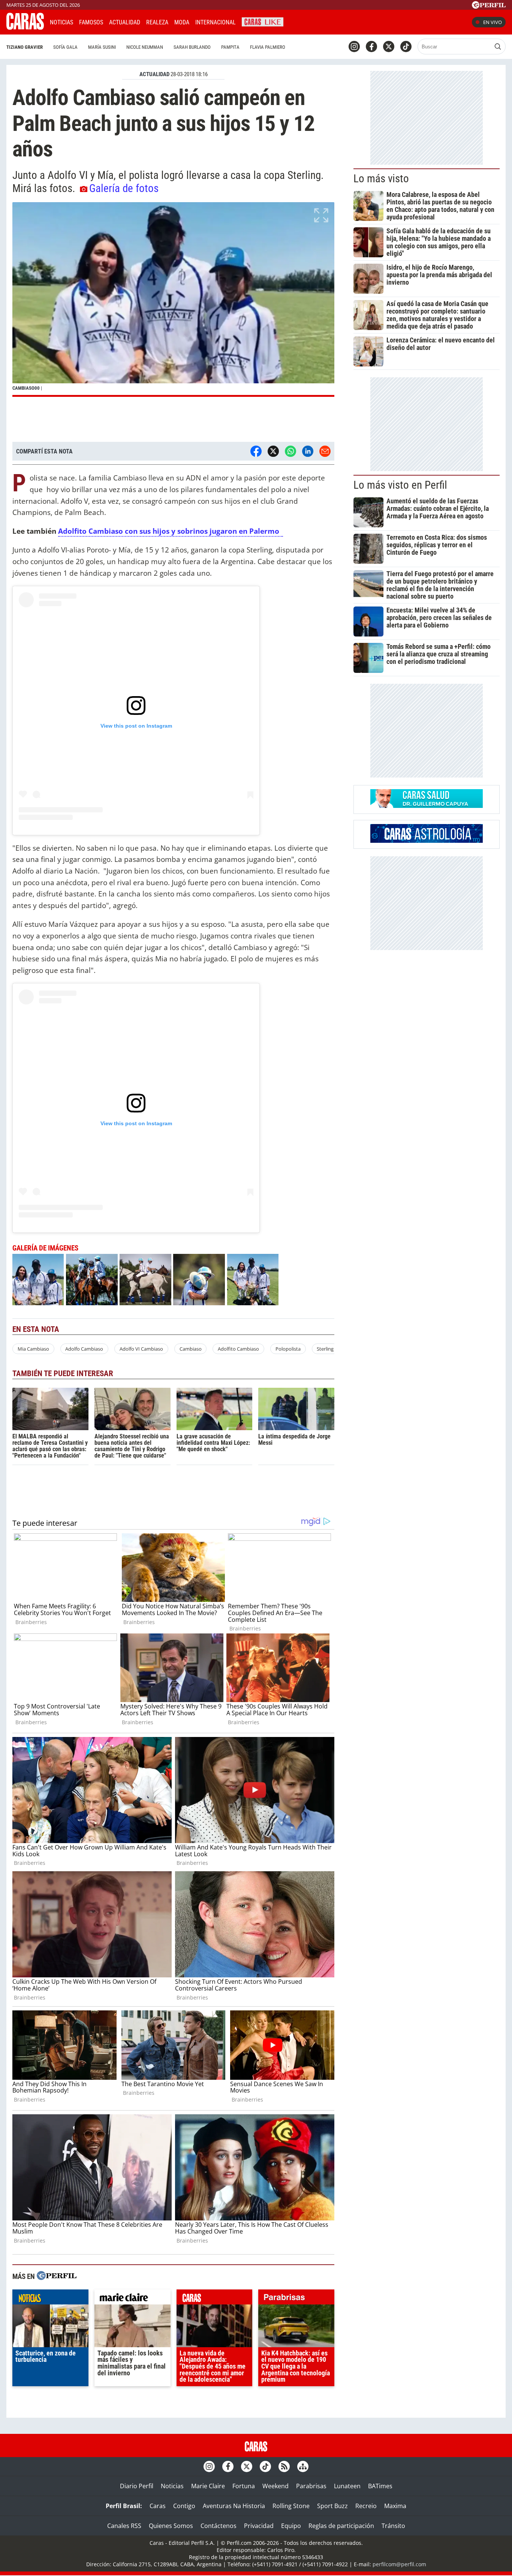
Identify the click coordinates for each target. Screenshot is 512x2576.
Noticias (61, 22)
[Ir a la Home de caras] (25, 27)
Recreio (366, 2506)
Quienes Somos (171, 2526)
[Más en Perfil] (57, 2277)
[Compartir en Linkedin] (308, 451)
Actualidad (125, 22)
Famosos (91, 22)
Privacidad (259, 2526)
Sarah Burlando (192, 47)
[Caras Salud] (427, 806)
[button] (173, 299)
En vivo (493, 22)
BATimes (380, 2486)
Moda (182, 22)
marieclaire (132, 2299)
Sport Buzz (332, 2506)
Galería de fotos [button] (124, 188)
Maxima (395, 2506)
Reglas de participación (341, 2526)
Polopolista (288, 1349)
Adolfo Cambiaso (84, 1349)
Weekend (275, 2486)
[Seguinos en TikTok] (406, 47)
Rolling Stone (291, 2506)
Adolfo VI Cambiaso (141, 1349)
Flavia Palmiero (268, 47)
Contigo (184, 2506)
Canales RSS (124, 2526)
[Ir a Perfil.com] (489, 6)
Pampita (230, 47)
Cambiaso (191, 1349)
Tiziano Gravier (25, 47)
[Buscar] (498, 47)
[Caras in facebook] (371, 47)
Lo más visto (381, 179)
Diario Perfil (137, 2486)
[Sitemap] (303, 2466)
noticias (50, 2299)
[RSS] (284, 2466)
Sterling (325, 1349)
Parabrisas (311, 2486)
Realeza (157, 22)
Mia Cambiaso (33, 1349)
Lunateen (347, 2486)
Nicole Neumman (145, 47)
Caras (158, 2506)
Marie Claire (208, 2486)
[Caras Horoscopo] (427, 841)
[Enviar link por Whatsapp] (290, 451)
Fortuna (244, 2486)
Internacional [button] (216, 22)
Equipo (291, 2526)
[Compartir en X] (273, 451)
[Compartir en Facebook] (256, 451)
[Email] (325, 451)
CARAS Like (263, 21)
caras (215, 2299)
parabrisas (296, 2299)
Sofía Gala (65, 47)
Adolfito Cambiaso (238, 1349)
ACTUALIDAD (154, 74)
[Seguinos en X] (389, 47)
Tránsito (393, 2526)
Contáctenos (219, 2526)
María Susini (102, 47)
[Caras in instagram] (354, 47)
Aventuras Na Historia (234, 2506)
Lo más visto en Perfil (400, 485)
